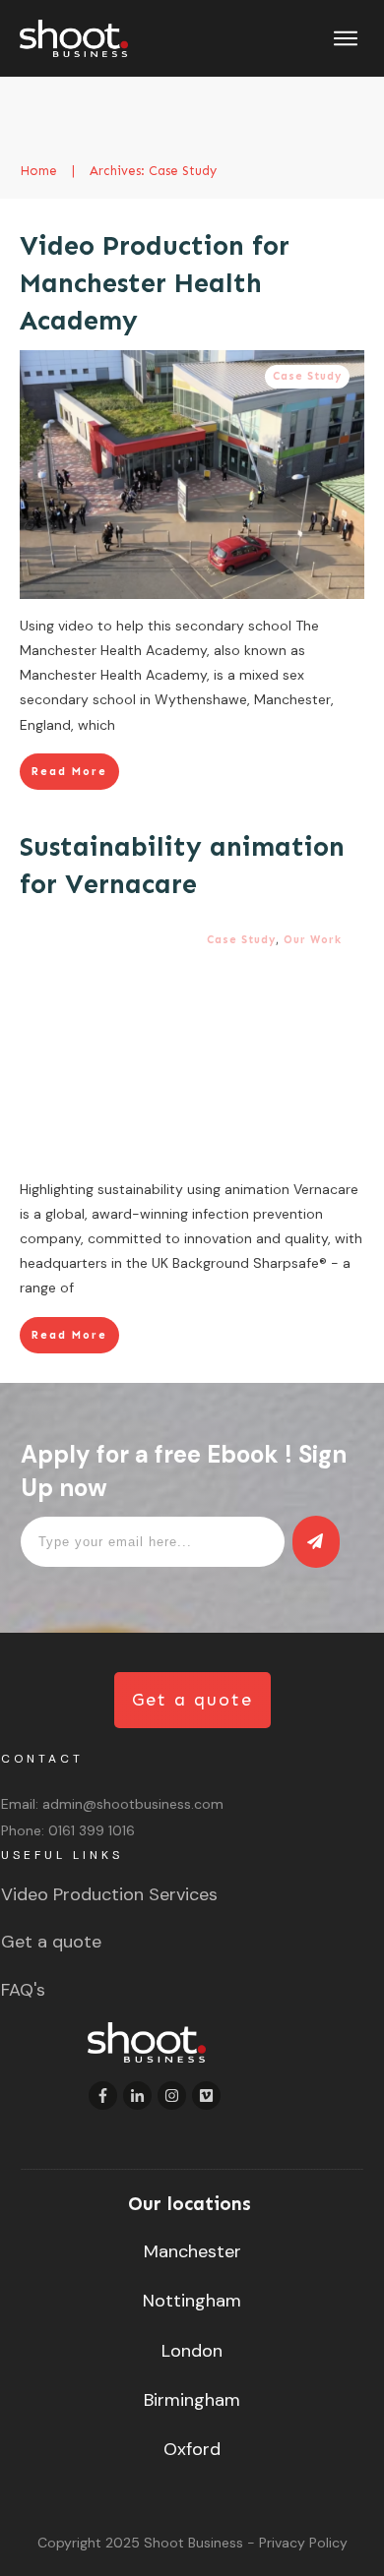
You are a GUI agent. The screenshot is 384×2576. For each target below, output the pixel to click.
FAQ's (23, 1990)
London (192, 2351)
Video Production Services (109, 1894)
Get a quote (51, 1942)
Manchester (192, 2251)
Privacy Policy (303, 2543)
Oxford (192, 2449)
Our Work (313, 940)
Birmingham (192, 2400)
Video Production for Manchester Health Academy (155, 283)
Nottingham (192, 2301)
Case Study (307, 376)
